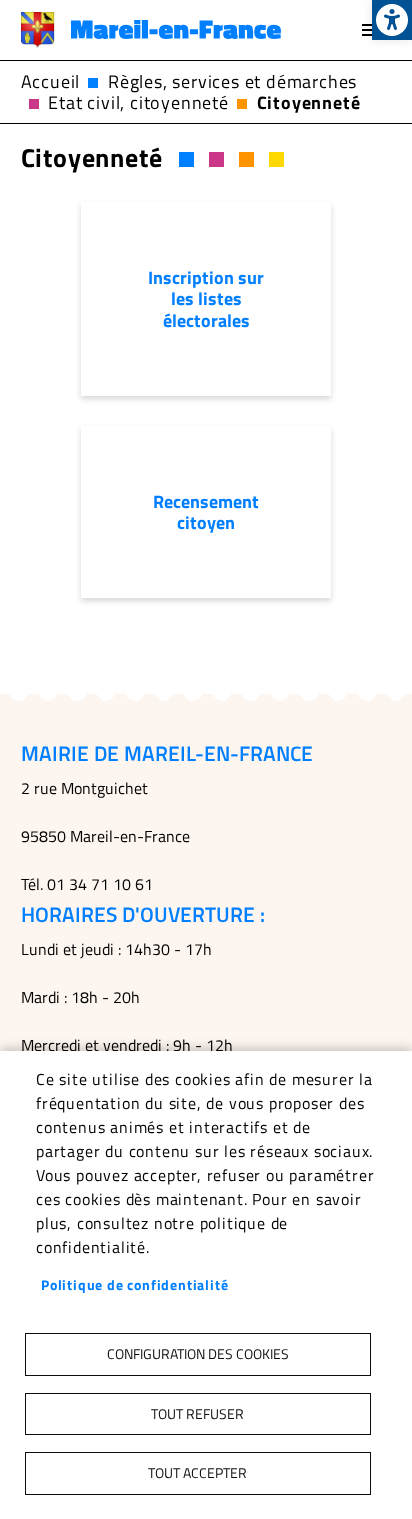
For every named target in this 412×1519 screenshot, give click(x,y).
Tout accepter (197, 1473)
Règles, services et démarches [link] (232, 81)
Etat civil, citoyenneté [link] (138, 102)
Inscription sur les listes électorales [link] (206, 298)
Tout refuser (197, 1414)
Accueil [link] (51, 81)
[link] (392, 20)
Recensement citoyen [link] (206, 512)
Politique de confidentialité (134, 1285)
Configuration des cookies (198, 1354)
